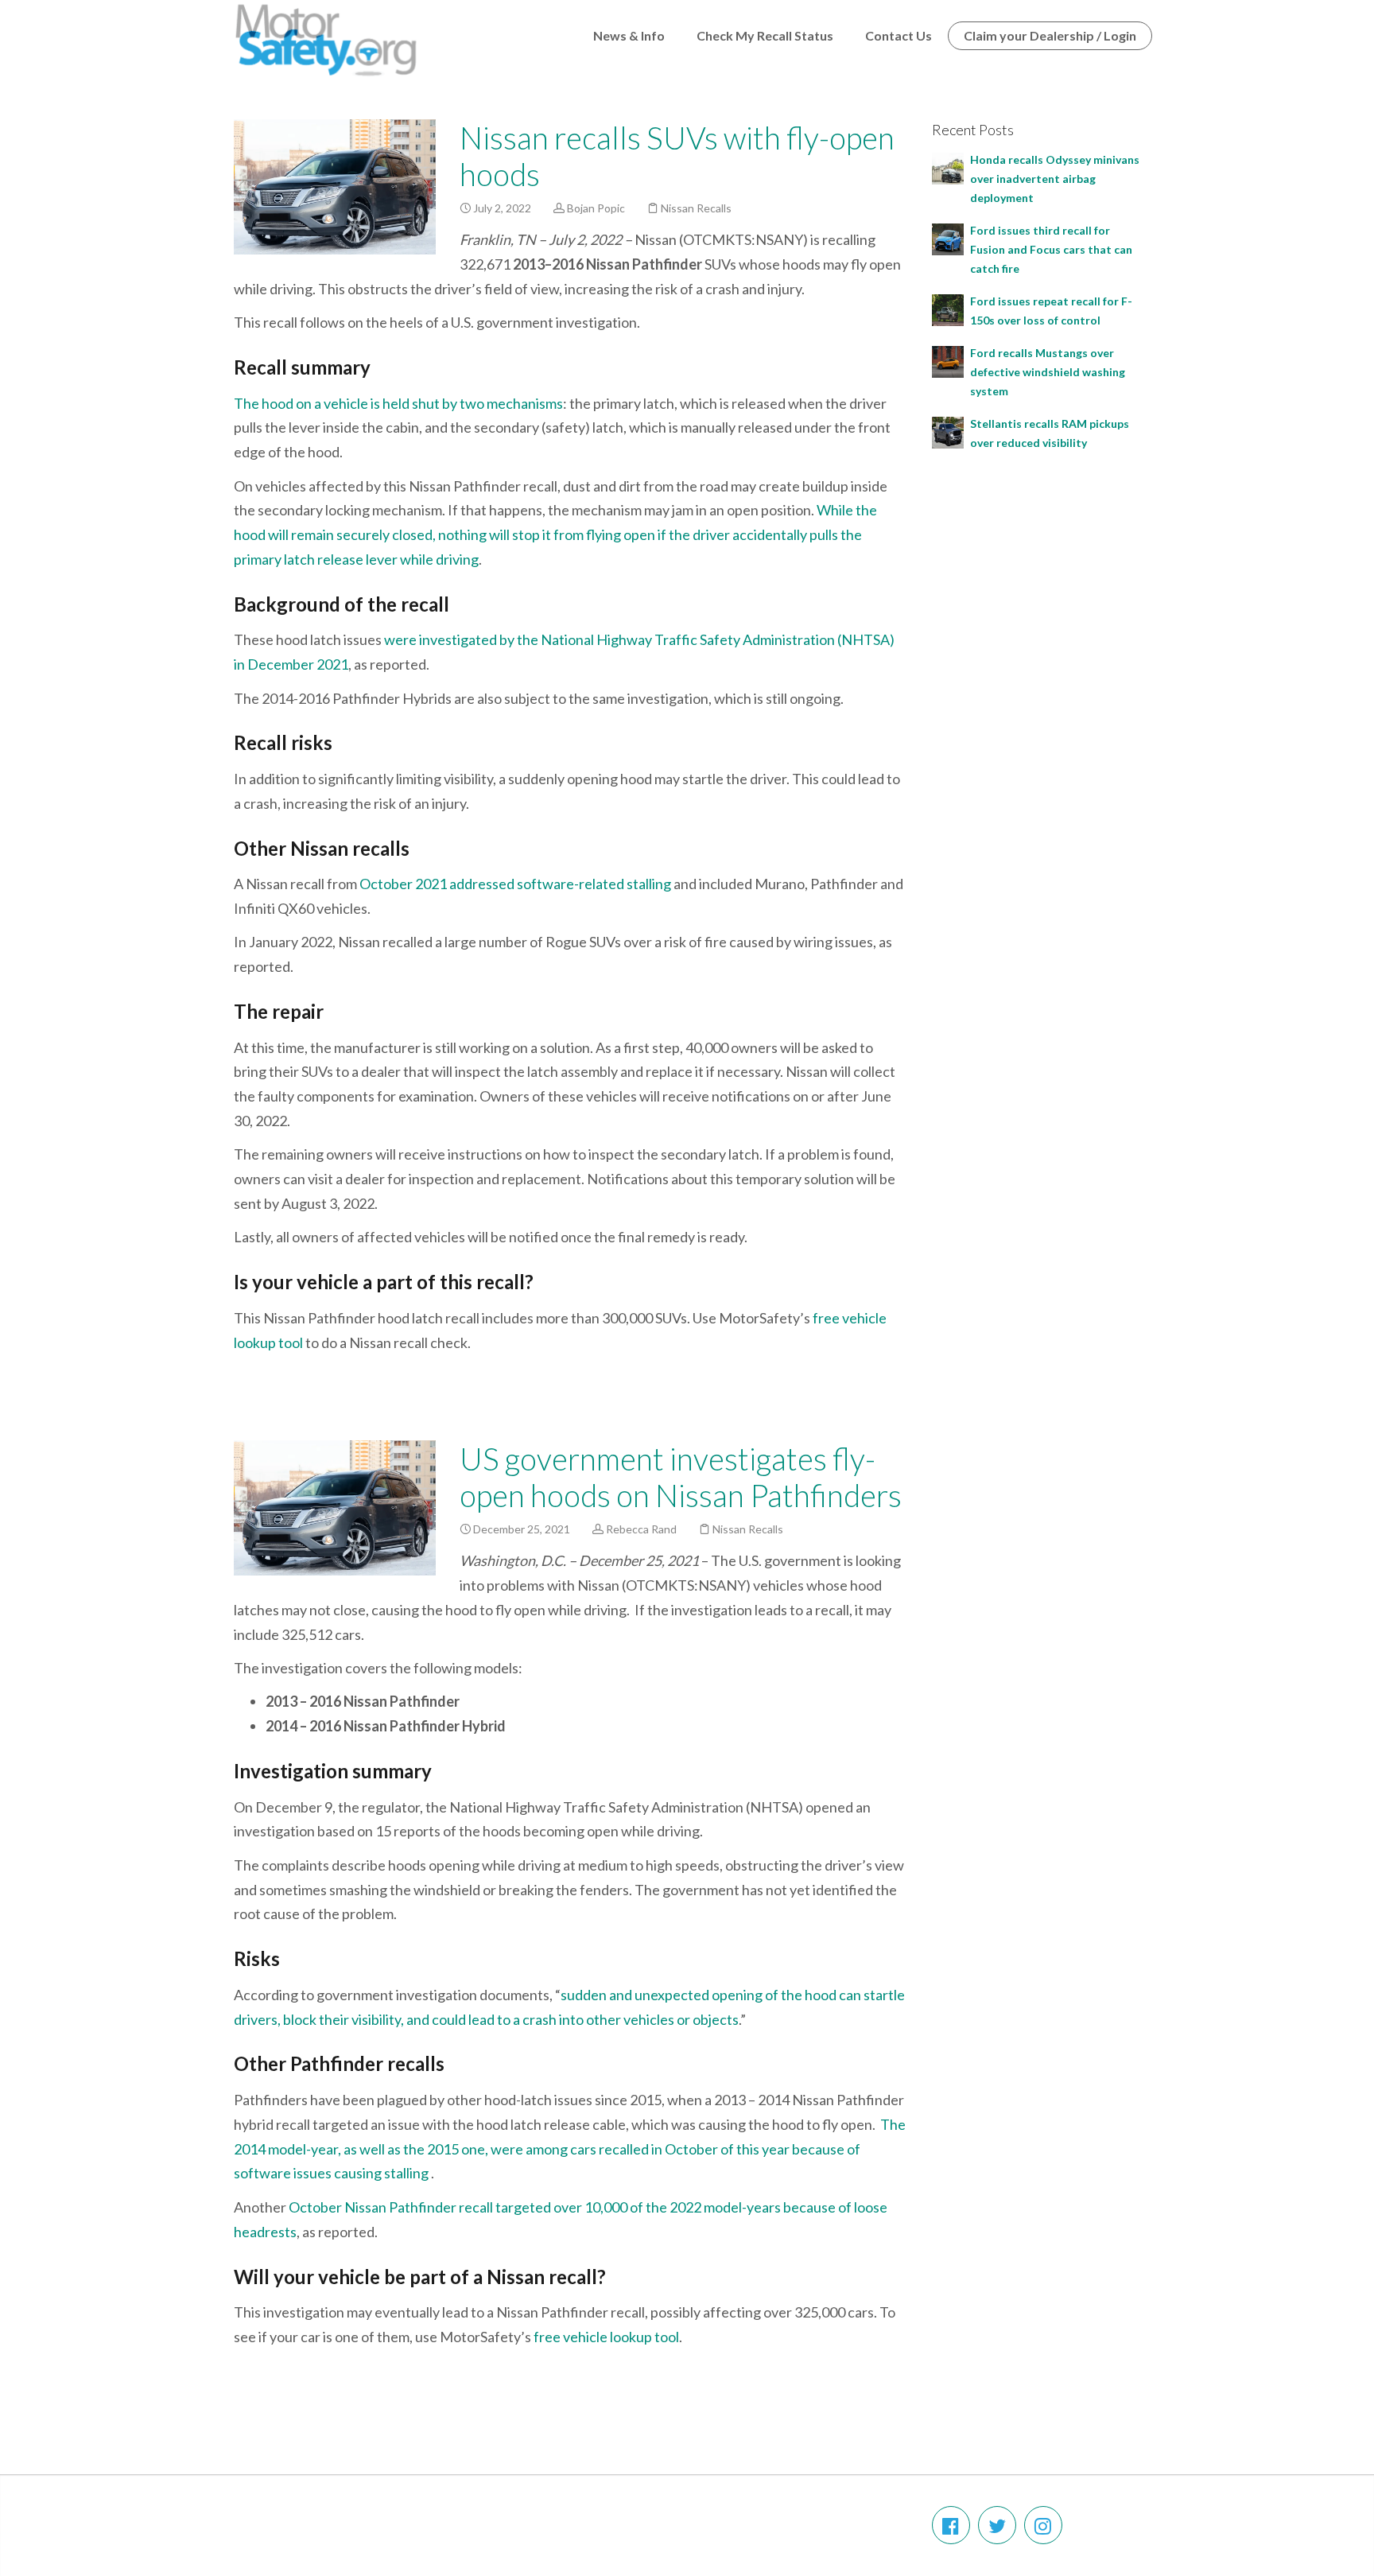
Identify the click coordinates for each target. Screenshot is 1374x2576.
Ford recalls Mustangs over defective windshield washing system (1048, 372)
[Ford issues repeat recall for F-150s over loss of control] (948, 308)
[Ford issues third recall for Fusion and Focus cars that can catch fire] (948, 237)
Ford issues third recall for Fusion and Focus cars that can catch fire (1051, 249)
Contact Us (899, 35)
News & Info (629, 35)
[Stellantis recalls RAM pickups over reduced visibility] (948, 431)
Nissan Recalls (696, 208)
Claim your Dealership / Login (1050, 35)
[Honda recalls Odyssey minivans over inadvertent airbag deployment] (948, 167)
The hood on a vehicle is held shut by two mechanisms (398, 403)
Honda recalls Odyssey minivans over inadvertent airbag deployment (1055, 179)
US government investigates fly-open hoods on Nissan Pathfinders (681, 1477)
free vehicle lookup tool (606, 2337)
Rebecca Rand (641, 1529)
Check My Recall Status (765, 35)
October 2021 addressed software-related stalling (515, 884)
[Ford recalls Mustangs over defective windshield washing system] (948, 360)
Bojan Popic (596, 208)
